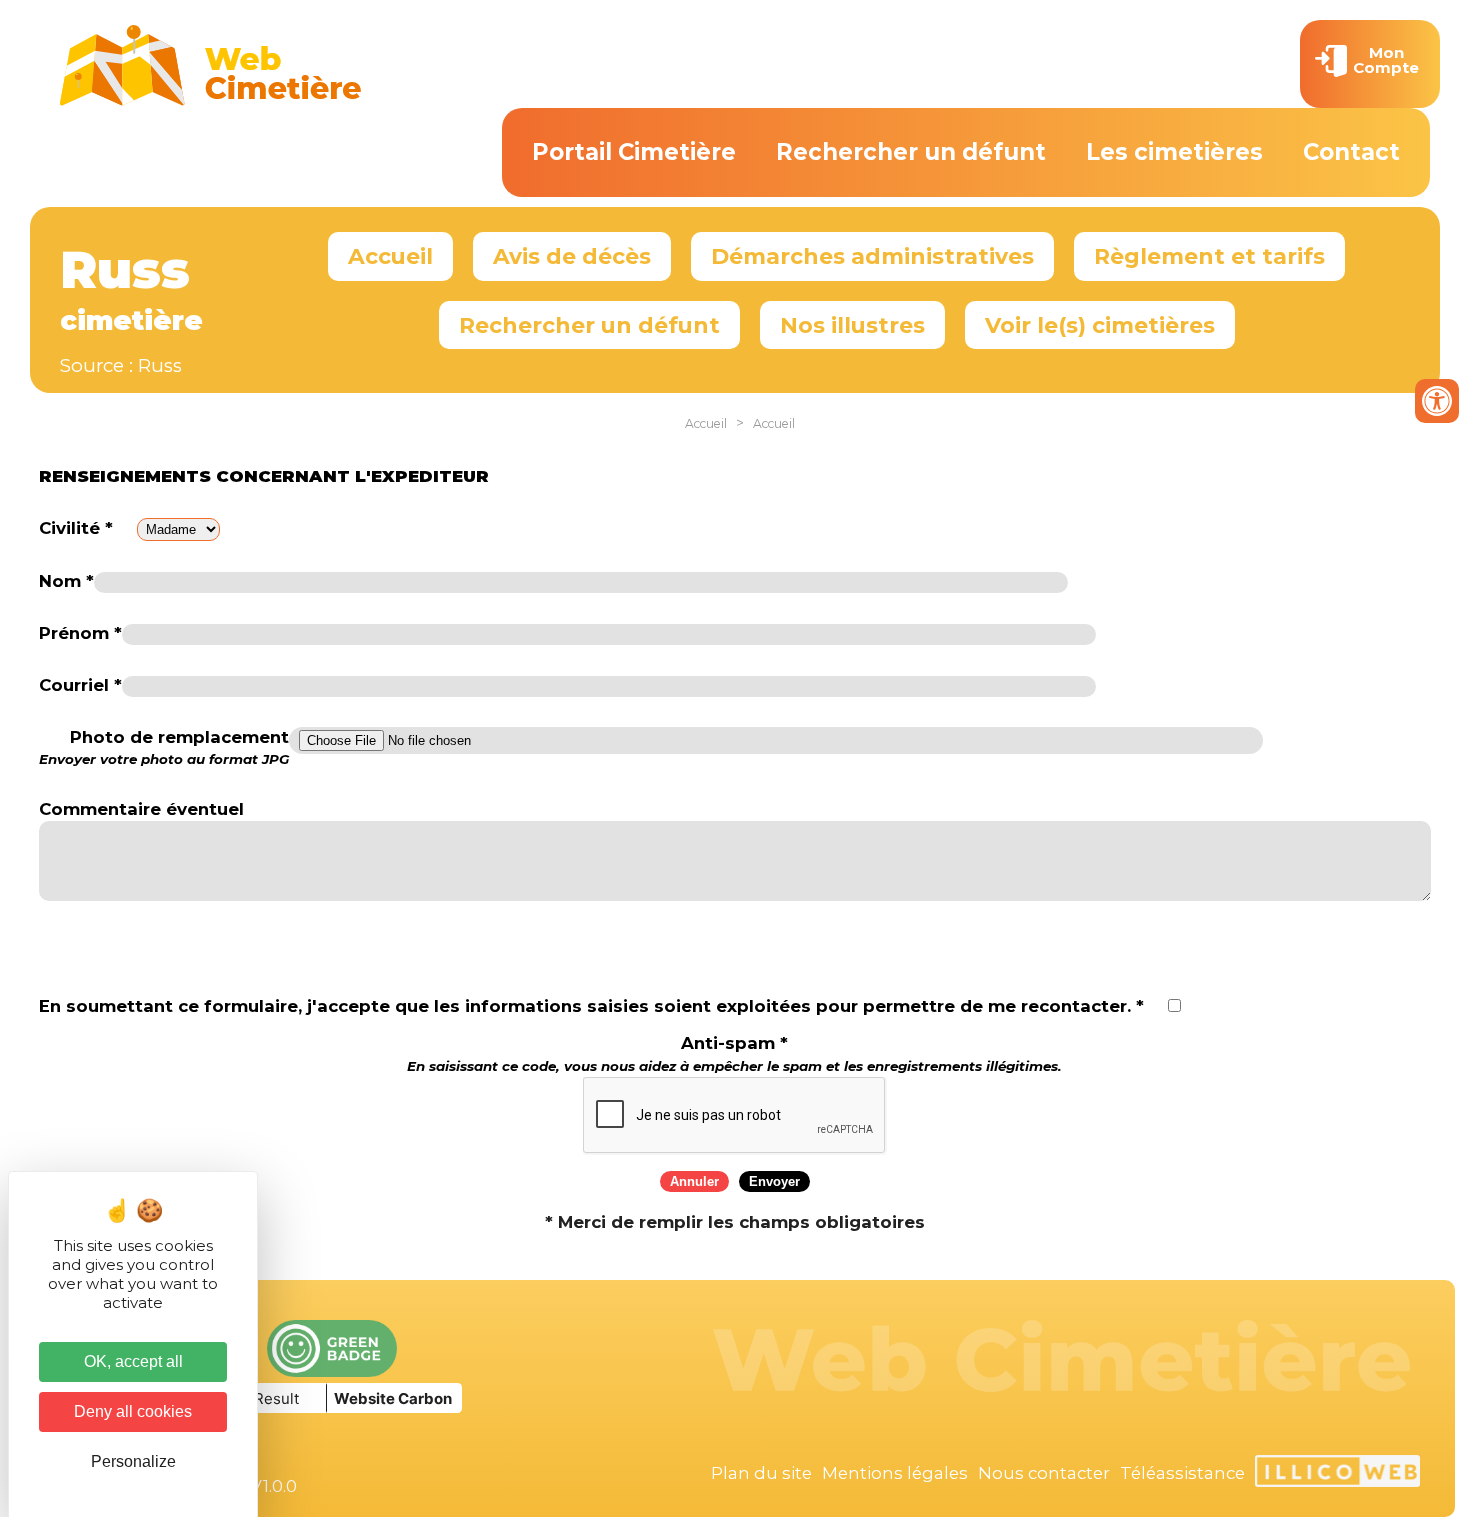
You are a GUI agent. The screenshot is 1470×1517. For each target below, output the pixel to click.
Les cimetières (1174, 152)
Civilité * (76, 528)
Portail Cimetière (634, 152)
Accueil (390, 256)
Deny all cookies (133, 1411)
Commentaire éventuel (141, 809)
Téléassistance (1182, 1473)
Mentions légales (895, 1473)
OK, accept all (133, 1361)
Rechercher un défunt (911, 152)
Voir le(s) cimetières (1100, 325)
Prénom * (80, 633)
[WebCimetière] (211, 101)
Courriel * (80, 685)
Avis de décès (572, 256)
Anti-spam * (734, 1053)
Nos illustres (852, 325)
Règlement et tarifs (1209, 256)
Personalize (133, 1461)
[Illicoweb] (1337, 1474)
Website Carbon (393, 1398)
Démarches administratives (872, 256)
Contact (1351, 152)
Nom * (66, 581)
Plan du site (761, 1473)
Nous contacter (1044, 1473)
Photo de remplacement (164, 747)
